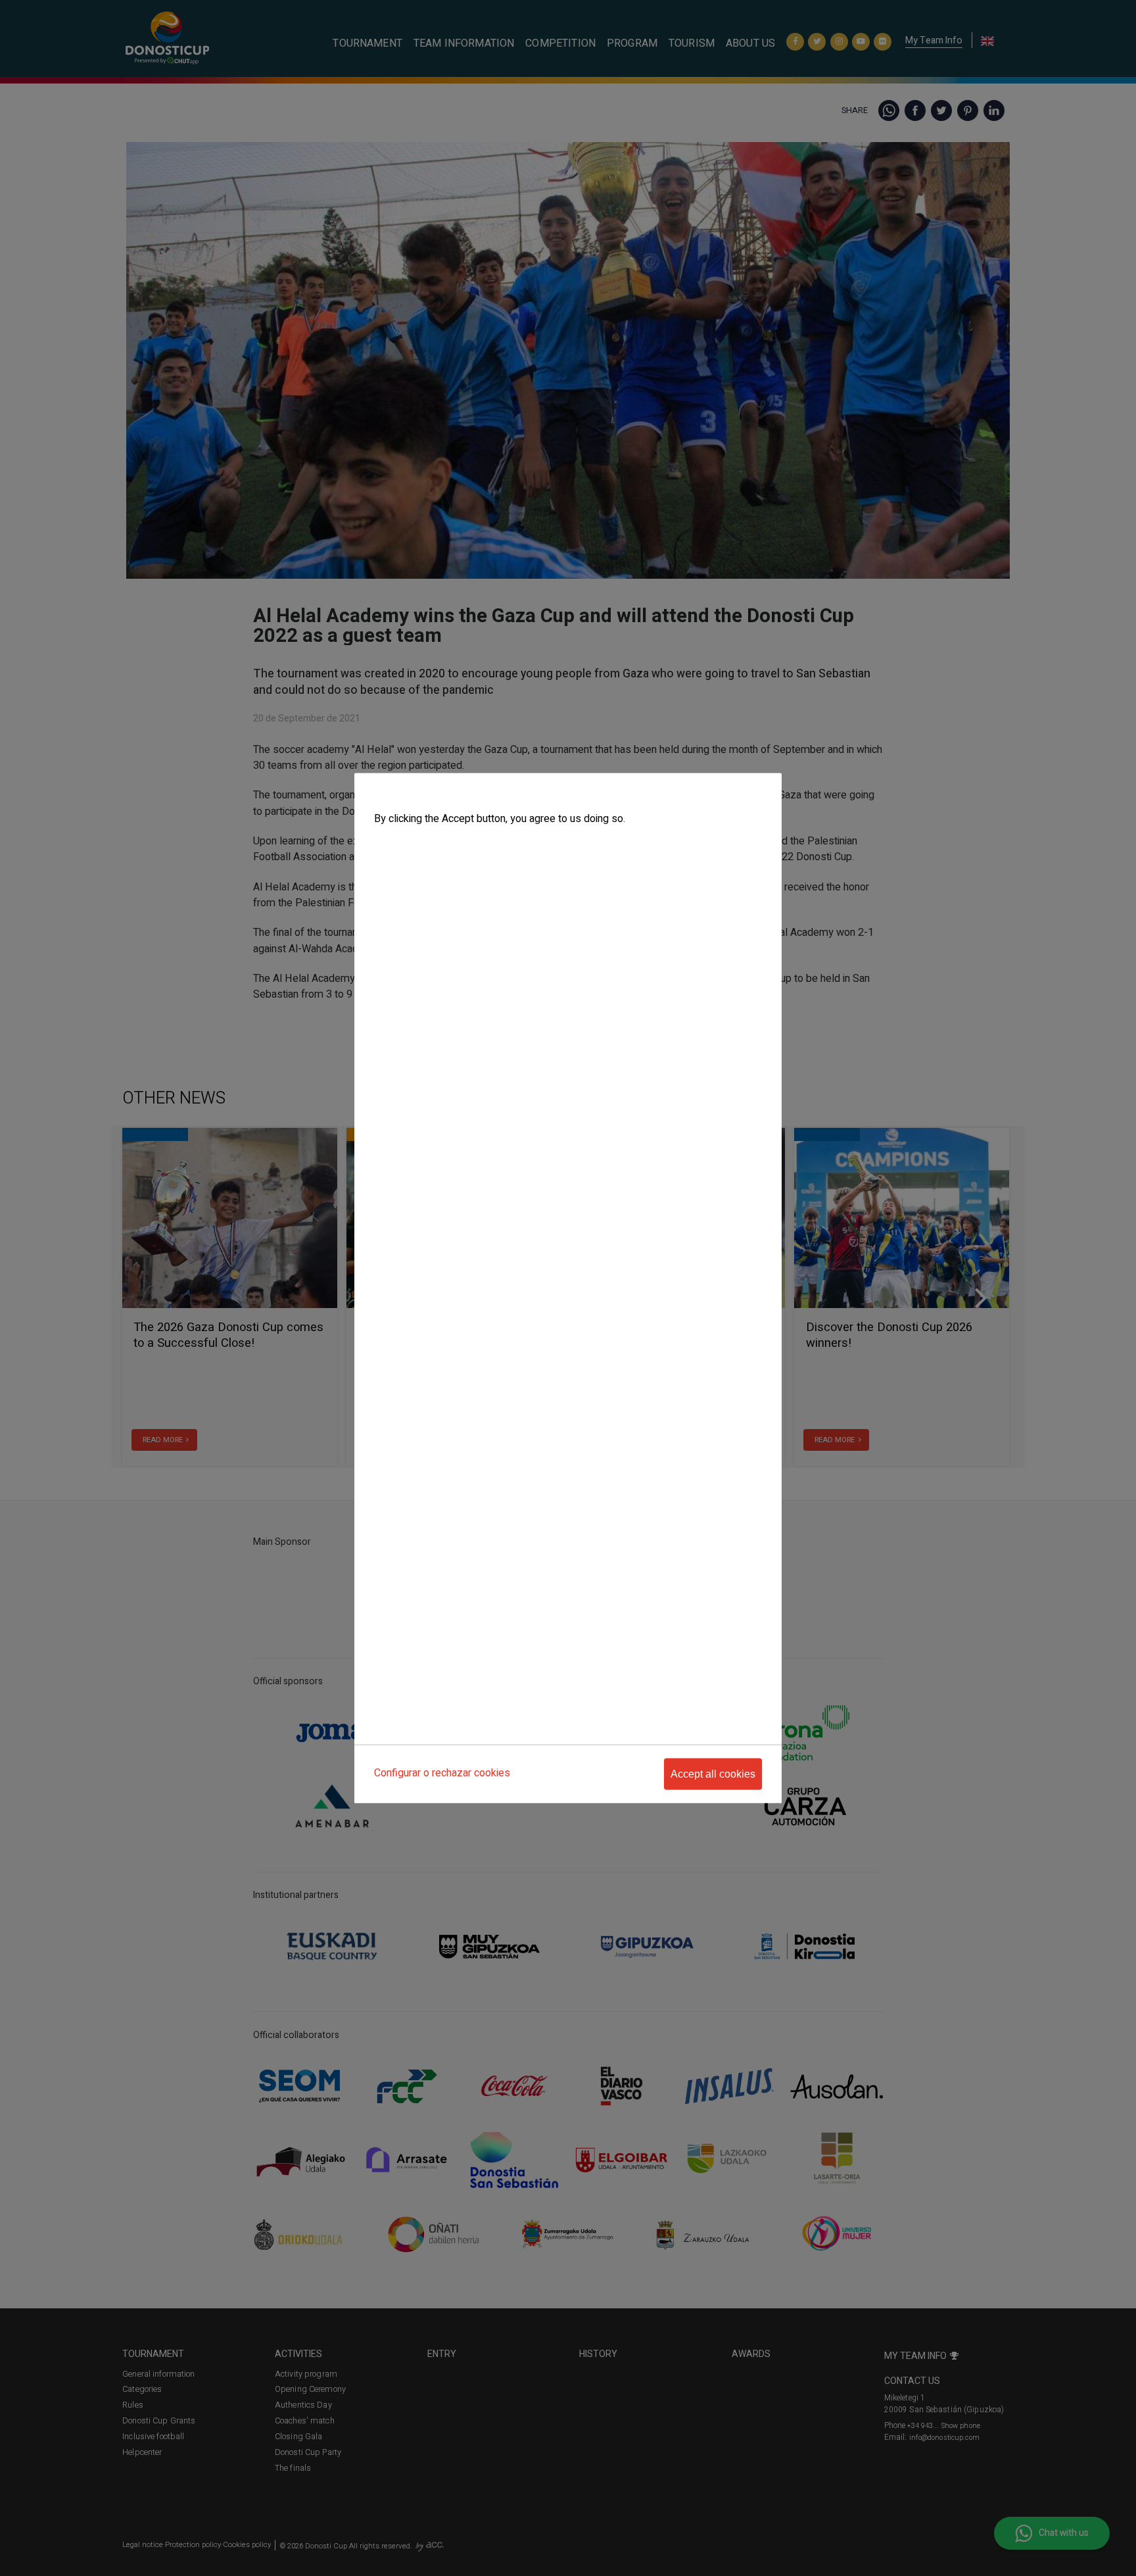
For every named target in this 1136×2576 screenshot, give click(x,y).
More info (392, 845)
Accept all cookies (713, 1774)
